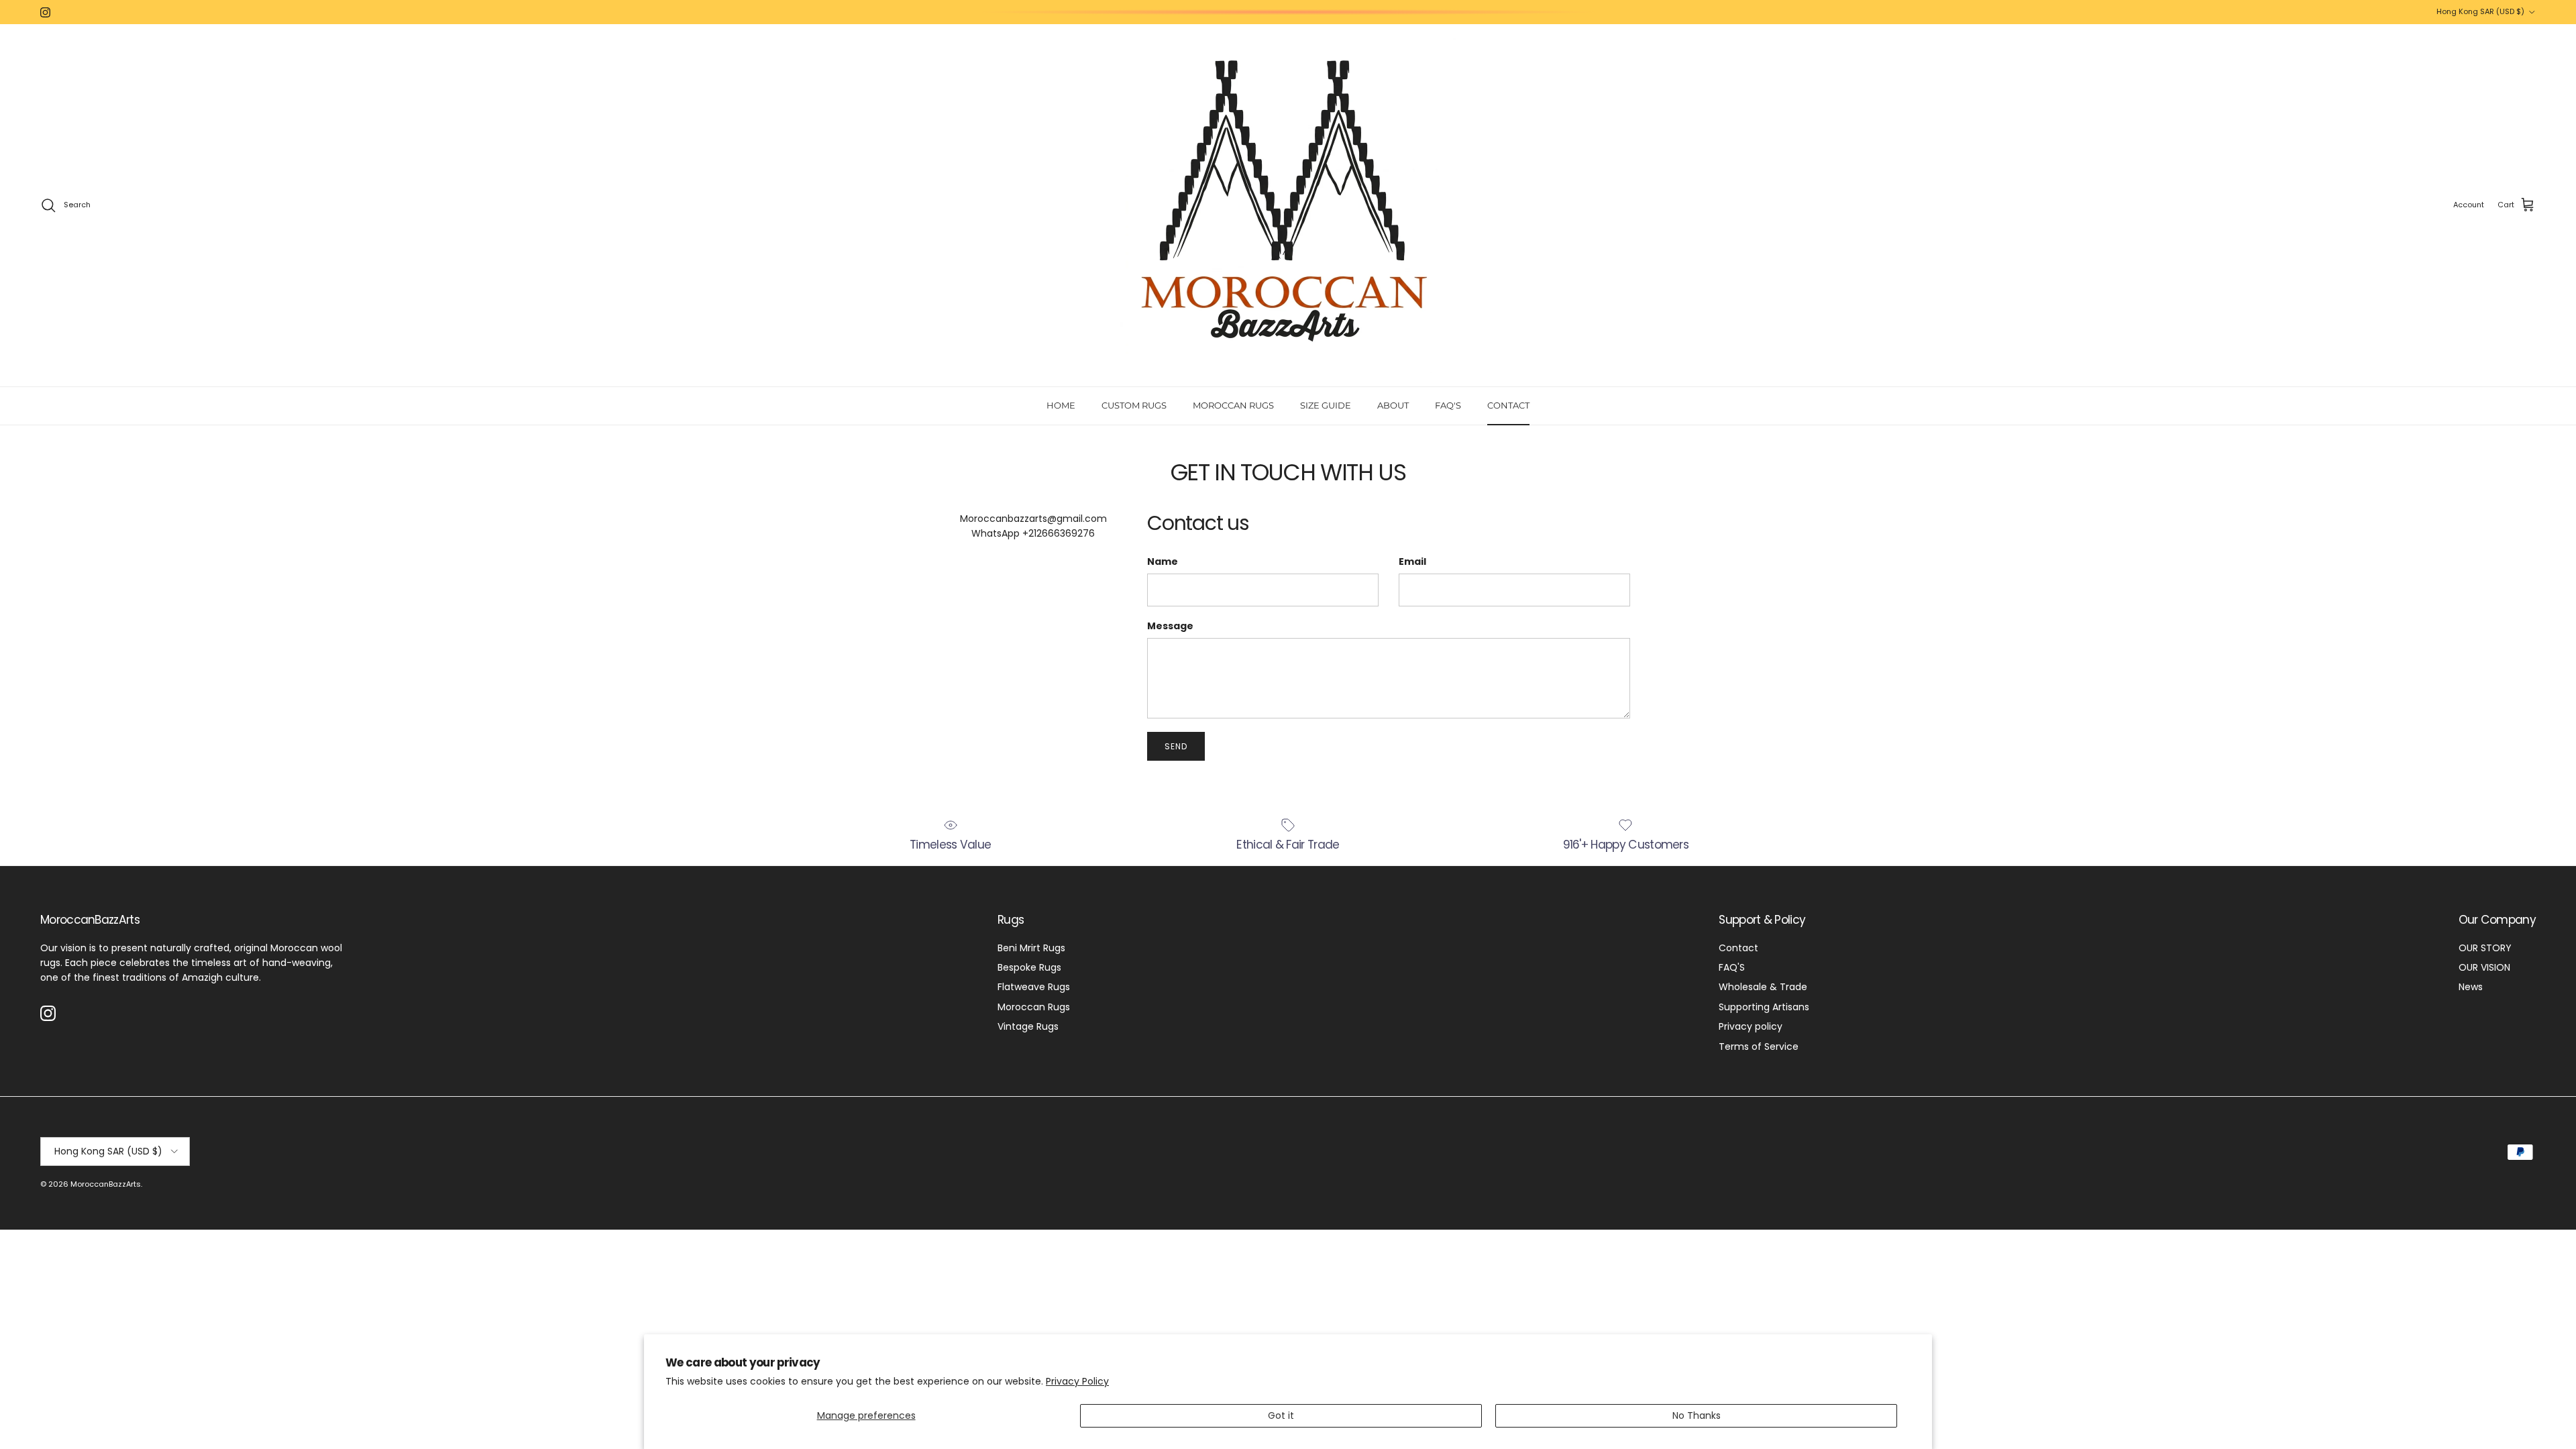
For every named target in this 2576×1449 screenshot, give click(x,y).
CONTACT (1508, 405)
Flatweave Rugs (1034, 987)
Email (1412, 562)
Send (1176, 746)
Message (1170, 626)
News (2471, 987)
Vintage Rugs (1028, 1026)
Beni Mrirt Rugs (1031, 948)
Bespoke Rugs (1029, 967)
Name (1163, 562)
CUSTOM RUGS (1134, 405)
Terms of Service (1759, 1046)
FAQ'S (1448, 405)
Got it (1281, 1415)
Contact (1738, 948)
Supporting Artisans (1764, 1007)
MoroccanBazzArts (106, 1184)
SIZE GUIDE (1326, 405)
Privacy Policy (1077, 1381)
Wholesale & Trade (1763, 987)
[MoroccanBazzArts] (1288, 205)
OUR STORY (2485, 948)
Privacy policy (1751, 1026)
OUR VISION (2484, 967)
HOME (1061, 405)
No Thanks (1697, 1415)
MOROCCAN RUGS (1233, 405)
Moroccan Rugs (1034, 1007)
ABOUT (1393, 405)
